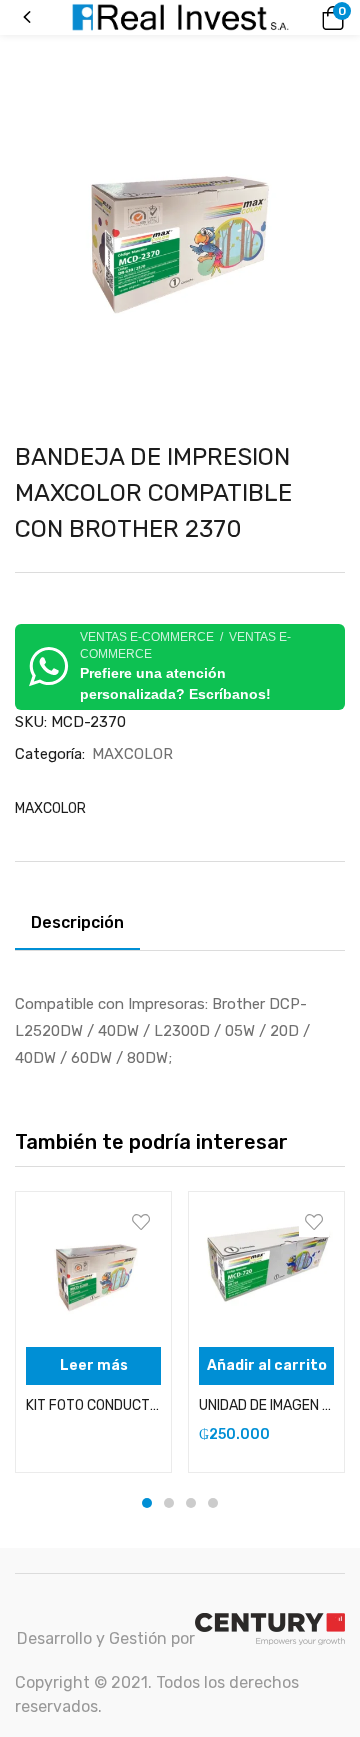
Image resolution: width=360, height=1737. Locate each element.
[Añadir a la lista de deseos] (141, 1222)
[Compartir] (294, 22)
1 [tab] (147, 1503)
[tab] (85, 926)
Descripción (77, 922)
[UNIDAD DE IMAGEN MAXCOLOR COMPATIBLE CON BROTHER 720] (266, 1269)
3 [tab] (191, 1503)
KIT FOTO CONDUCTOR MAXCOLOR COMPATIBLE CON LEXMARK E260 (93, 1405)
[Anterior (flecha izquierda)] (35, 869)
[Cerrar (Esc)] (338, 22)
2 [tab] (169, 1503)
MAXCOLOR (132, 754)
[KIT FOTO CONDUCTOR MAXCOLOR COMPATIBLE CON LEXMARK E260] (93, 1269)
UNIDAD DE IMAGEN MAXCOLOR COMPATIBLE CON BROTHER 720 (266, 1405)
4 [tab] (213, 1503)
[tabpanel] (93, 1332)
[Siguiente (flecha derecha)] (325, 869)
